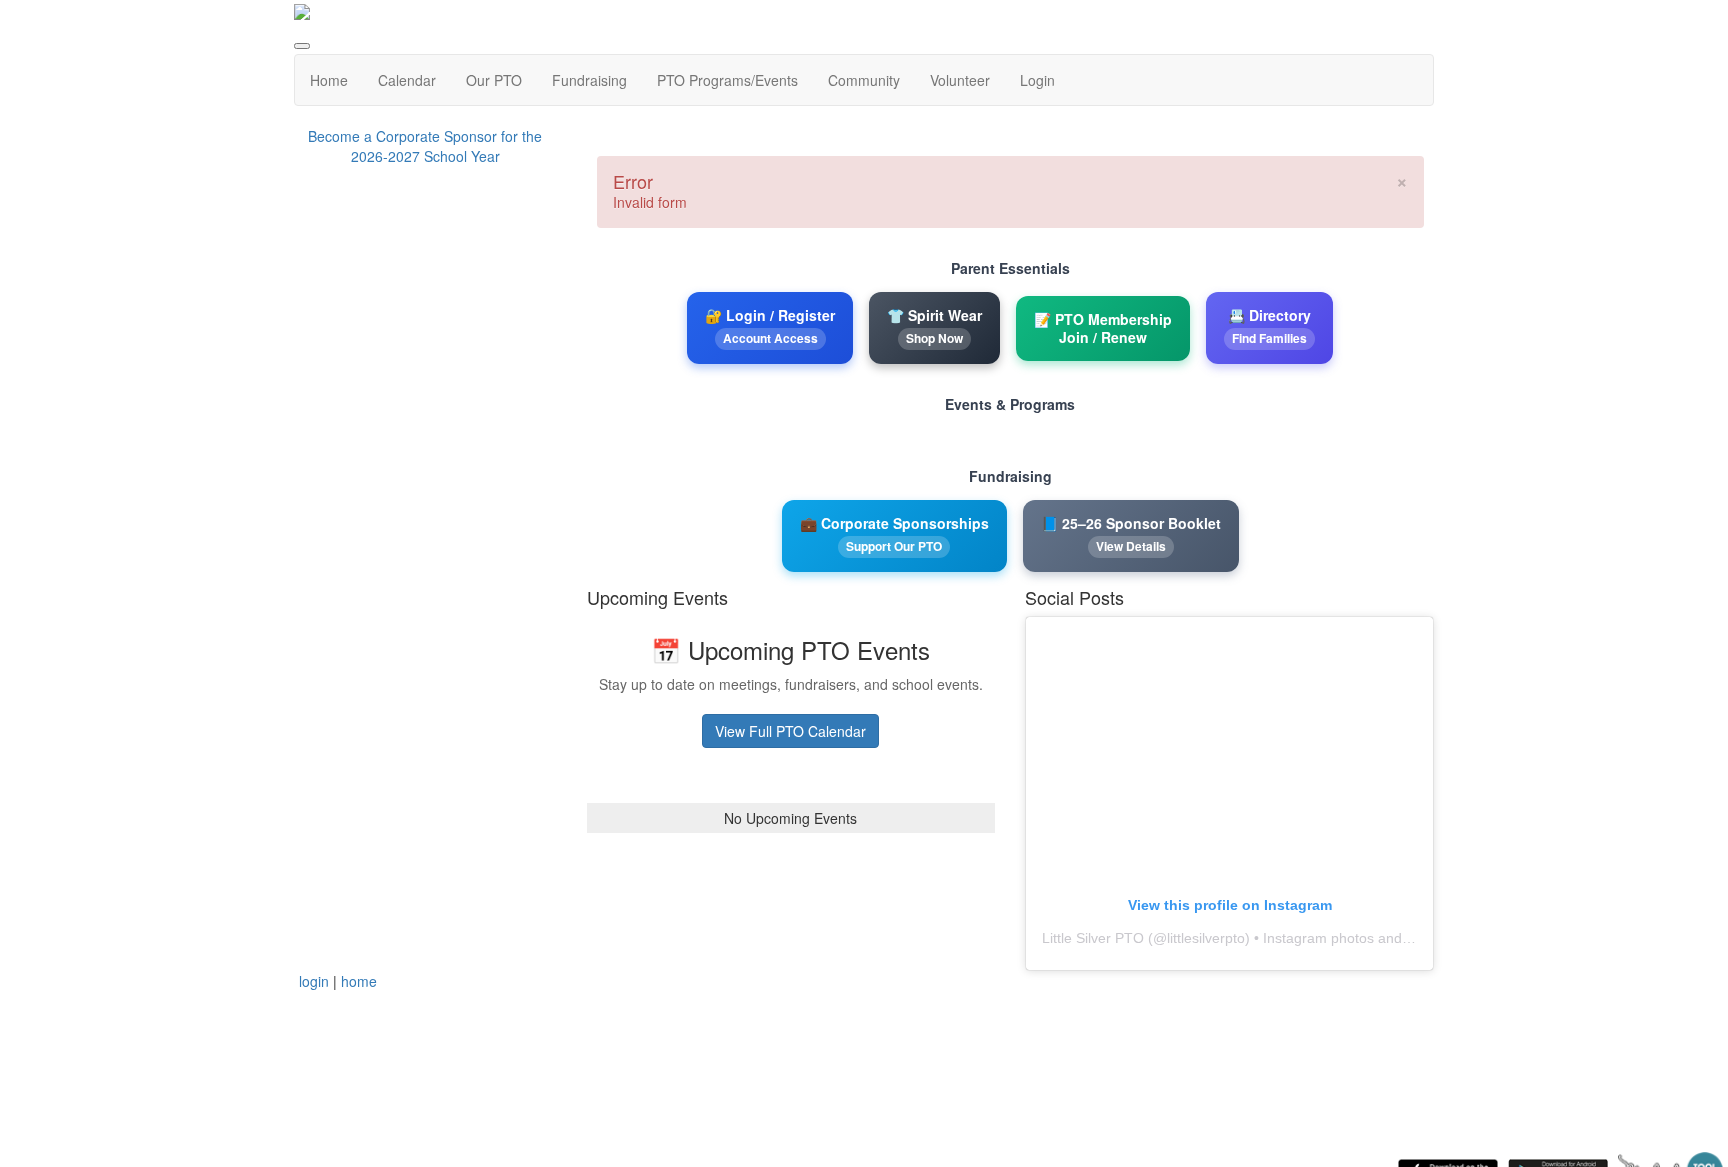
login (314, 981)
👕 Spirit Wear (934, 326)
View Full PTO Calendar (790, 731)
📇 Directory (1269, 326)
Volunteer (960, 80)
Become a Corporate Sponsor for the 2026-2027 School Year (425, 146)
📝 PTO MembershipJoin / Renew (1103, 328)
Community (864, 80)
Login (1037, 80)
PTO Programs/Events (727, 80)
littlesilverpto (1206, 938)
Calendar (407, 80)
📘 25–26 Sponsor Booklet (1131, 534)
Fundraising (589, 80)
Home (329, 80)
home (359, 981)
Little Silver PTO (1093, 938)
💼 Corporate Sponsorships (894, 534)
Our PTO (494, 80)
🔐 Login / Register (770, 326)
